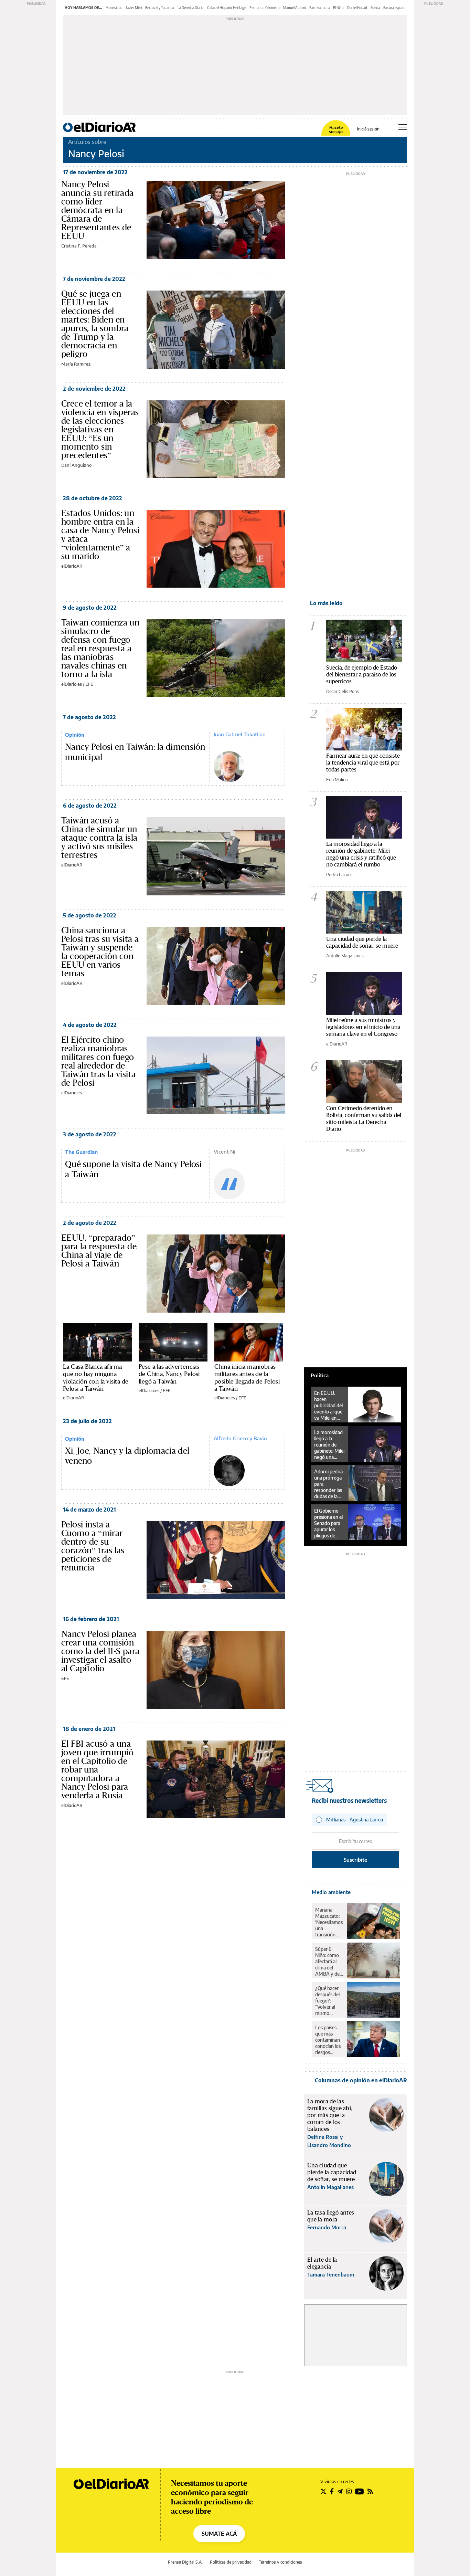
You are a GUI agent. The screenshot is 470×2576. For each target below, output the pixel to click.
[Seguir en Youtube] (360, 2491)
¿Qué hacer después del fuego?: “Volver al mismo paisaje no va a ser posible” (329, 2001)
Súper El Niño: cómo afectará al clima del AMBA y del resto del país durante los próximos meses (329, 1962)
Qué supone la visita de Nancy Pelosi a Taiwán (133, 1169)
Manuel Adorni (295, 8)
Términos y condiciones (280, 2562)
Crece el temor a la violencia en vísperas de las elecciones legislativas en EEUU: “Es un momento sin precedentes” (100, 429)
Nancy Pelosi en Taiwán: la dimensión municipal (135, 752)
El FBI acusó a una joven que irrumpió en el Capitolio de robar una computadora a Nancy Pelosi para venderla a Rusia (97, 1769)
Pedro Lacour (339, 874)
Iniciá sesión (368, 129)
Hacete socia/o (336, 130)
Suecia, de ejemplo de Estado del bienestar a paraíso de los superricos (362, 674)
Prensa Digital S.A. (185, 2562)
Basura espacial (395, 8)
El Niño (338, 8)
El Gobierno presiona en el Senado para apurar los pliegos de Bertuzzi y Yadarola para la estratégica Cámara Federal (328, 1523)
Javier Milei (134, 8)
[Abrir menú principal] (403, 127)
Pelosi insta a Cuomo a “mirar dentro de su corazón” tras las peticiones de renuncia (93, 1546)
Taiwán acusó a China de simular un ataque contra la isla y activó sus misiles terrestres (99, 838)
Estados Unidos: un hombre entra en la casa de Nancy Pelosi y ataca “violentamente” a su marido (100, 534)
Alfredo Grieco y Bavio (240, 1438)
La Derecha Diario (191, 8)
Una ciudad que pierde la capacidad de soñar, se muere (362, 942)
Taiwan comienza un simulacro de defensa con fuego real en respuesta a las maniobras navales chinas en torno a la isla (100, 648)
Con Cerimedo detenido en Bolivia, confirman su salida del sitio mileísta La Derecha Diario (364, 1118)
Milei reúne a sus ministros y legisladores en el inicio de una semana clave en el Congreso (363, 1027)
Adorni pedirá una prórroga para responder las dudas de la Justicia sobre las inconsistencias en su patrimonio (330, 1484)
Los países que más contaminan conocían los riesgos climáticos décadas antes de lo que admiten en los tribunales (328, 2040)
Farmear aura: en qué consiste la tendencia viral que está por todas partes (363, 762)
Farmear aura (319, 8)
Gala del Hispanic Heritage (227, 8)
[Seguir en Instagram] (349, 2491)
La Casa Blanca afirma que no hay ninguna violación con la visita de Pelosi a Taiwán (96, 1378)
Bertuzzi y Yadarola (160, 8)
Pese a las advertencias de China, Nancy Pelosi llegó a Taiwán (169, 1374)
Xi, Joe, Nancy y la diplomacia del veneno (127, 1456)
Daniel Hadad (357, 8)
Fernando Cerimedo (265, 8)
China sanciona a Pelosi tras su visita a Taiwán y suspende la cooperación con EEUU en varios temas (100, 952)
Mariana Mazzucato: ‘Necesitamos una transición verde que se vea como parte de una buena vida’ (329, 1922)
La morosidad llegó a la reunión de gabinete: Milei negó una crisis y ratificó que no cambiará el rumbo (361, 854)
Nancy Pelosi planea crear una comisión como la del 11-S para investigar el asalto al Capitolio (100, 1651)
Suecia (375, 8)
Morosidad (114, 8)
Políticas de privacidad (231, 2562)
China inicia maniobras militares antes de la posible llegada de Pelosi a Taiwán (247, 1378)
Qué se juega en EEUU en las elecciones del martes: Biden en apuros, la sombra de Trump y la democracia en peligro (95, 324)
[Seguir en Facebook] (332, 2491)
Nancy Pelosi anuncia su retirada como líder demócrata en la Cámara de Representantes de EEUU (98, 210)
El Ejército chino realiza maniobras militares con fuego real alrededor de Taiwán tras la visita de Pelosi (98, 1061)
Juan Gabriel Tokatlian (240, 734)
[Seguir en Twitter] (323, 2491)
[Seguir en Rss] (370, 2491)
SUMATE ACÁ (219, 2534)
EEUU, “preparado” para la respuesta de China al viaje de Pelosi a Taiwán (99, 1250)
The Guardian (81, 1152)
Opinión (75, 735)
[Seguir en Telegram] (340, 2491)
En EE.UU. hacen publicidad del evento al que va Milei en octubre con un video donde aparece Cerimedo (328, 1406)
